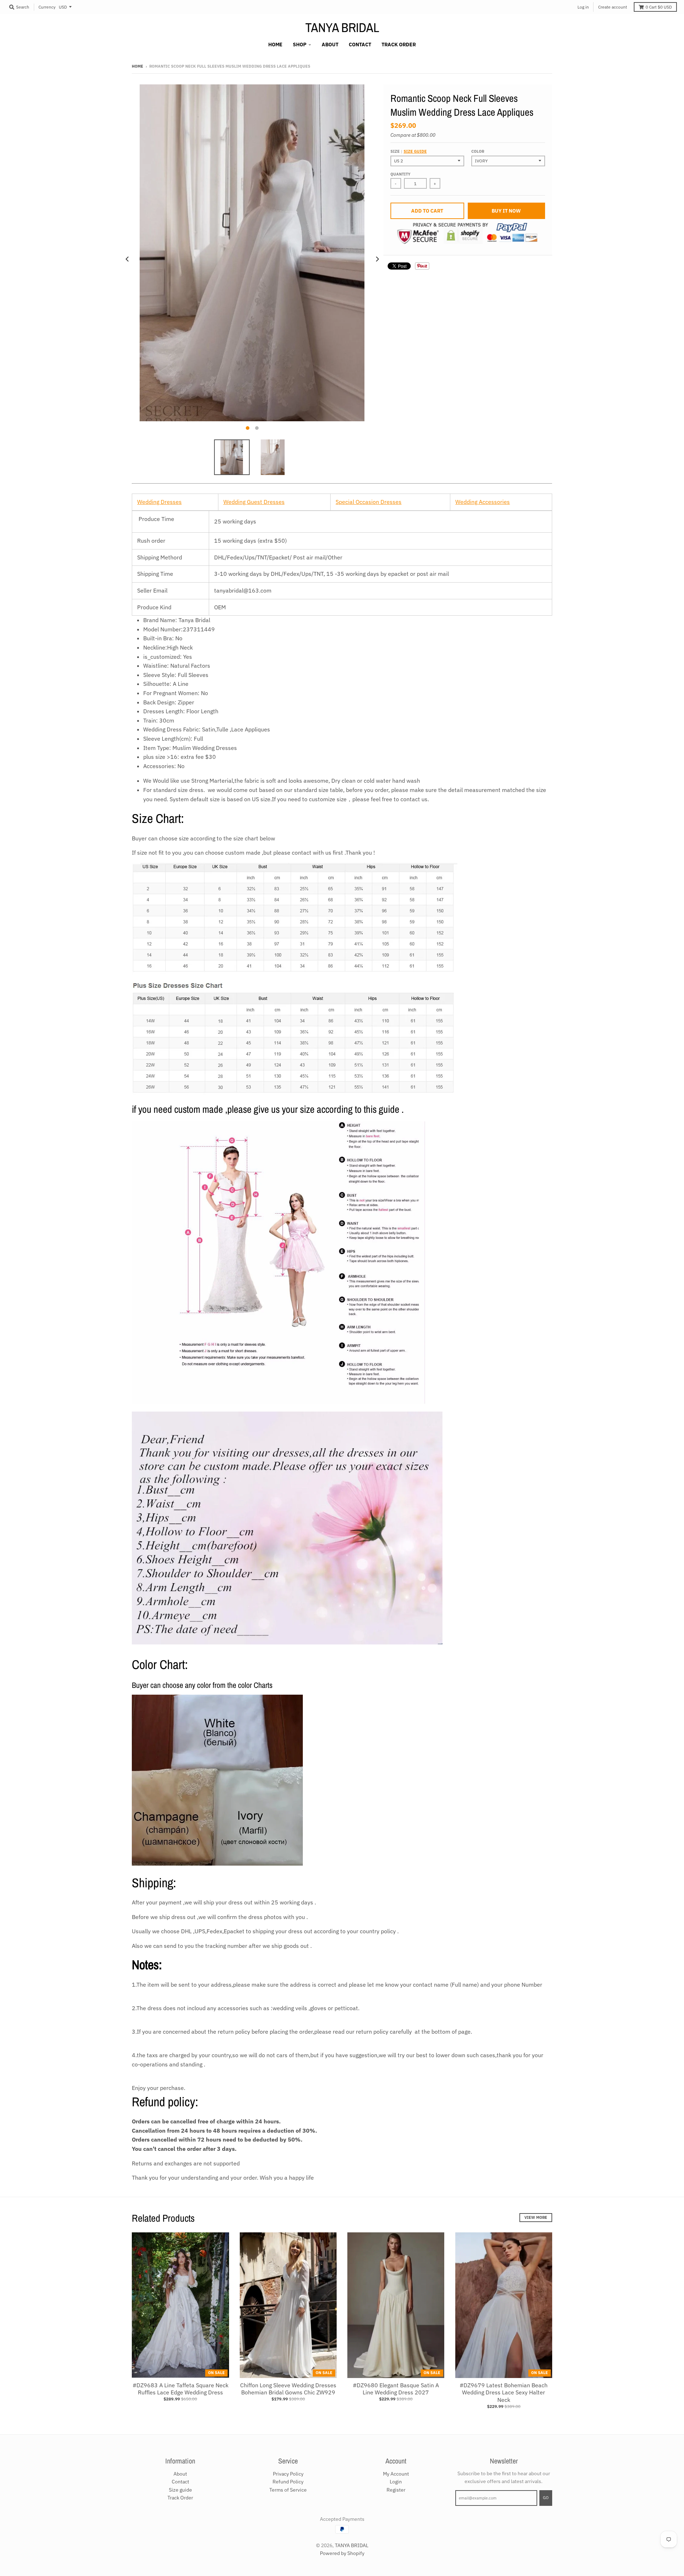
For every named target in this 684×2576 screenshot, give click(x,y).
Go (546, 2498)
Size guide (415, 151)
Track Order (180, 2498)
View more (536, 2217)
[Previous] (128, 259)
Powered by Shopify (342, 2553)
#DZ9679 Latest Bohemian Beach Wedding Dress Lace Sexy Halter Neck (504, 2393)
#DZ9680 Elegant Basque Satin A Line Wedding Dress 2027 (396, 2389)
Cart (659, 7)
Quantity (400, 174)
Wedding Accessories (483, 502)
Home (138, 66)
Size (409, 151)
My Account (396, 2474)
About (180, 2474)
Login (396, 2482)
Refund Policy (288, 2482)
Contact (180, 2482)
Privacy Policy (288, 2474)
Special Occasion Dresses (369, 502)
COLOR (478, 151)
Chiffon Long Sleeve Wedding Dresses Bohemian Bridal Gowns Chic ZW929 (288, 2389)
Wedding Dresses (159, 502)
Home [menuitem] (275, 45)
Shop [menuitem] (300, 45)
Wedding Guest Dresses (254, 502)
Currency (47, 7)
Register (396, 2490)
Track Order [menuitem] (399, 45)
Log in (583, 7)
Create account (613, 7)
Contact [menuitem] (360, 45)
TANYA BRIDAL (342, 27)
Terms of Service (288, 2490)
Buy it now (506, 211)
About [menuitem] (330, 45)
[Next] (377, 259)
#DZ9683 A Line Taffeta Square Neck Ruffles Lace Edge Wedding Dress (180, 2389)
